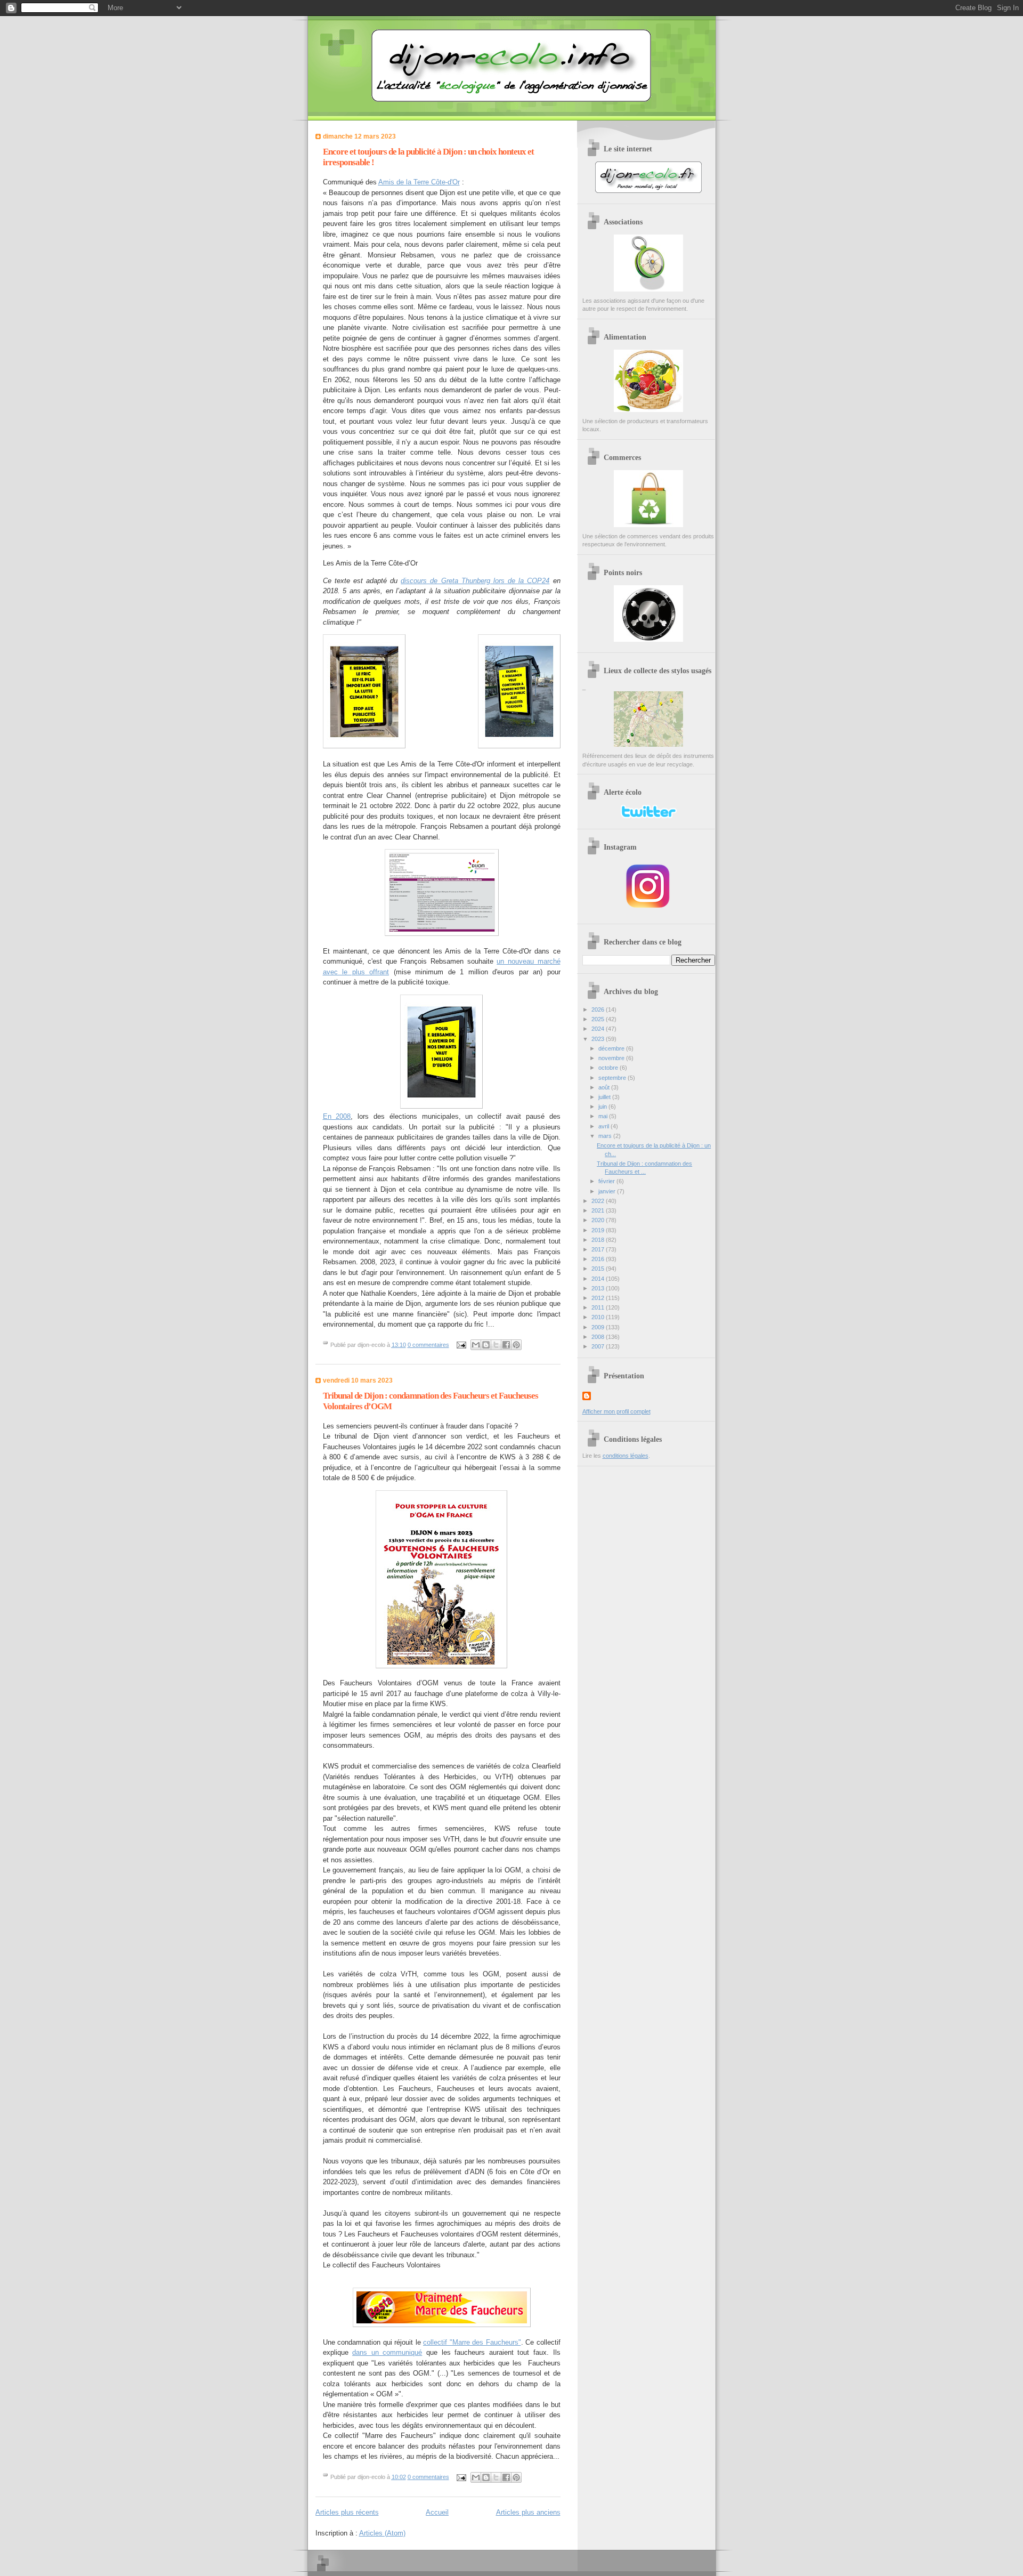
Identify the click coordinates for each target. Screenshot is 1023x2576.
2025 (599, 1019)
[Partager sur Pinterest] (516, 1345)
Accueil (437, 2512)
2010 (599, 1317)
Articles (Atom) (382, 2533)
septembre (613, 1078)
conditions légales (626, 1456)
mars (606, 1136)
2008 (599, 1337)
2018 (599, 1240)
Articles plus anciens (528, 2512)
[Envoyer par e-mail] (476, 1345)
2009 (599, 1327)
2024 (599, 1029)
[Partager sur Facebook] (506, 1345)
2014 (599, 1279)
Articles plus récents (347, 2512)
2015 (599, 1269)
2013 (599, 1288)
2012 (599, 1298)
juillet (605, 1097)
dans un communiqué (387, 2352)
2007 (599, 1346)
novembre (612, 1058)
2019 (599, 1230)
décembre (612, 1048)
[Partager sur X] (496, 1345)
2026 (599, 1010)
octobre (609, 1068)
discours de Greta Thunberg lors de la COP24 (475, 581)
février (607, 1181)
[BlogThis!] (486, 1345)
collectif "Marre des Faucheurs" (472, 2342)
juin (603, 1107)
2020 (599, 1220)
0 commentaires (428, 1345)
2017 (599, 1249)
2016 (599, 1259)
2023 (599, 1039)
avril (604, 1126)
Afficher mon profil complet (616, 1411)
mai (604, 1116)
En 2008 (337, 1116)
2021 (599, 1210)
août (605, 1087)
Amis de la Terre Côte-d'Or (419, 182)
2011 (599, 1307)
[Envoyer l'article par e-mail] (461, 1345)
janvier (608, 1191)
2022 (599, 1201)
